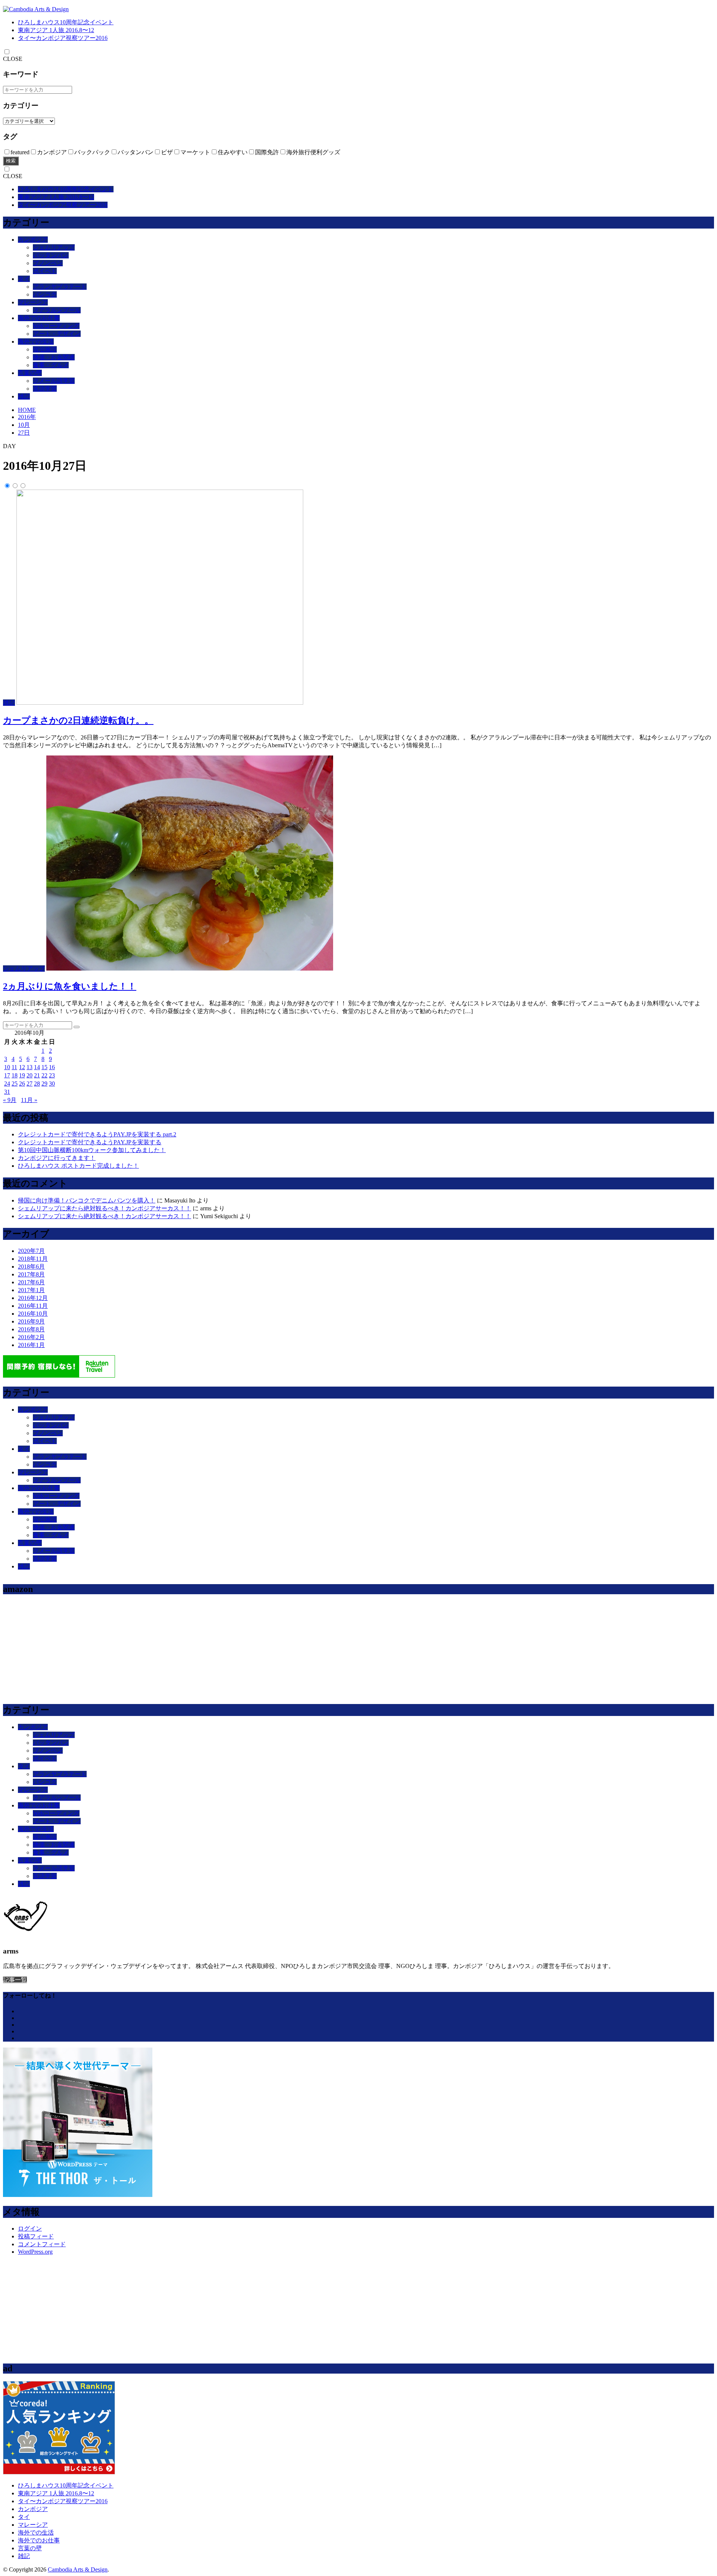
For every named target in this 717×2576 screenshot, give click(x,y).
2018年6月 (31, 1267)
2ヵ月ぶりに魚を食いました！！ (70, 986)
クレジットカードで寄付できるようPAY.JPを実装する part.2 (97, 1134)
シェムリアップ (54, 247)
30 (52, 1084)
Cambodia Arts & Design (78, 2569)
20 (30, 1075)
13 (30, 1067)
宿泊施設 (45, 349)
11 (14, 1067)
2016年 (27, 417)
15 (44, 1067)
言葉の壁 (30, 373)
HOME (27, 410)
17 (7, 1075)
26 (22, 1084)
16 (52, 1067)
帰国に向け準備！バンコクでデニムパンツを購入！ (87, 1200)
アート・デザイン (57, 334)
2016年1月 (31, 1345)
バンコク (45, 294)
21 (37, 1075)
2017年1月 (31, 1290)
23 (52, 1075)
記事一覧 (15, 1980)
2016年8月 (31, 1329)
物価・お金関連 (54, 357)
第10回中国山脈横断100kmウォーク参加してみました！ (92, 1150)
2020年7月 (31, 1251)
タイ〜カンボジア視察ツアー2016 (63, 38)
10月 (24, 425)
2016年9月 (31, 1321)
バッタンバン (51, 255)
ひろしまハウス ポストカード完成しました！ (78, 1166)
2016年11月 (33, 1306)
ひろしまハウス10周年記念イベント (66, 22)
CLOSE (13, 59)
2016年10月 (33, 1314)
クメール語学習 (54, 381)
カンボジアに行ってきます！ (57, 1158)
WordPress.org (35, 2252)
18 (15, 1075)
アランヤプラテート (60, 287)
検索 (11, 161)
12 (22, 1067)
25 (15, 1084)
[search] (77, 1027)
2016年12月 (33, 1298)
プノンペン (48, 263)
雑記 (24, 396)
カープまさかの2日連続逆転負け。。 (78, 720)
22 (44, 1075)
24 (7, 1084)
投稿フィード (36, 2236)
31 (7, 1092)
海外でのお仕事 (39, 318)
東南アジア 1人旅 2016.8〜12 (56, 30)
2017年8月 (31, 1274)
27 (30, 1084)
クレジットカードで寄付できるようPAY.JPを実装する (90, 1142)
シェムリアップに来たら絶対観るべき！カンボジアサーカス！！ (105, 1208)
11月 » (29, 1100)
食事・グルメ (51, 365)
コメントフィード (42, 2244)
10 (7, 1067)
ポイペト (45, 271)
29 (44, 1084)
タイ (24, 279)
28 (37, 1084)
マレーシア (33, 302)
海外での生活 (36, 342)
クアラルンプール (57, 310)
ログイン (30, 2229)
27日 (24, 433)
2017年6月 (31, 1282)
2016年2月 (31, 1337)
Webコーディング (56, 326)
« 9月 (10, 1100)
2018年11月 (33, 1259)
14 (37, 1067)
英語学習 (45, 389)
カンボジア (33, 240)
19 (22, 1075)
